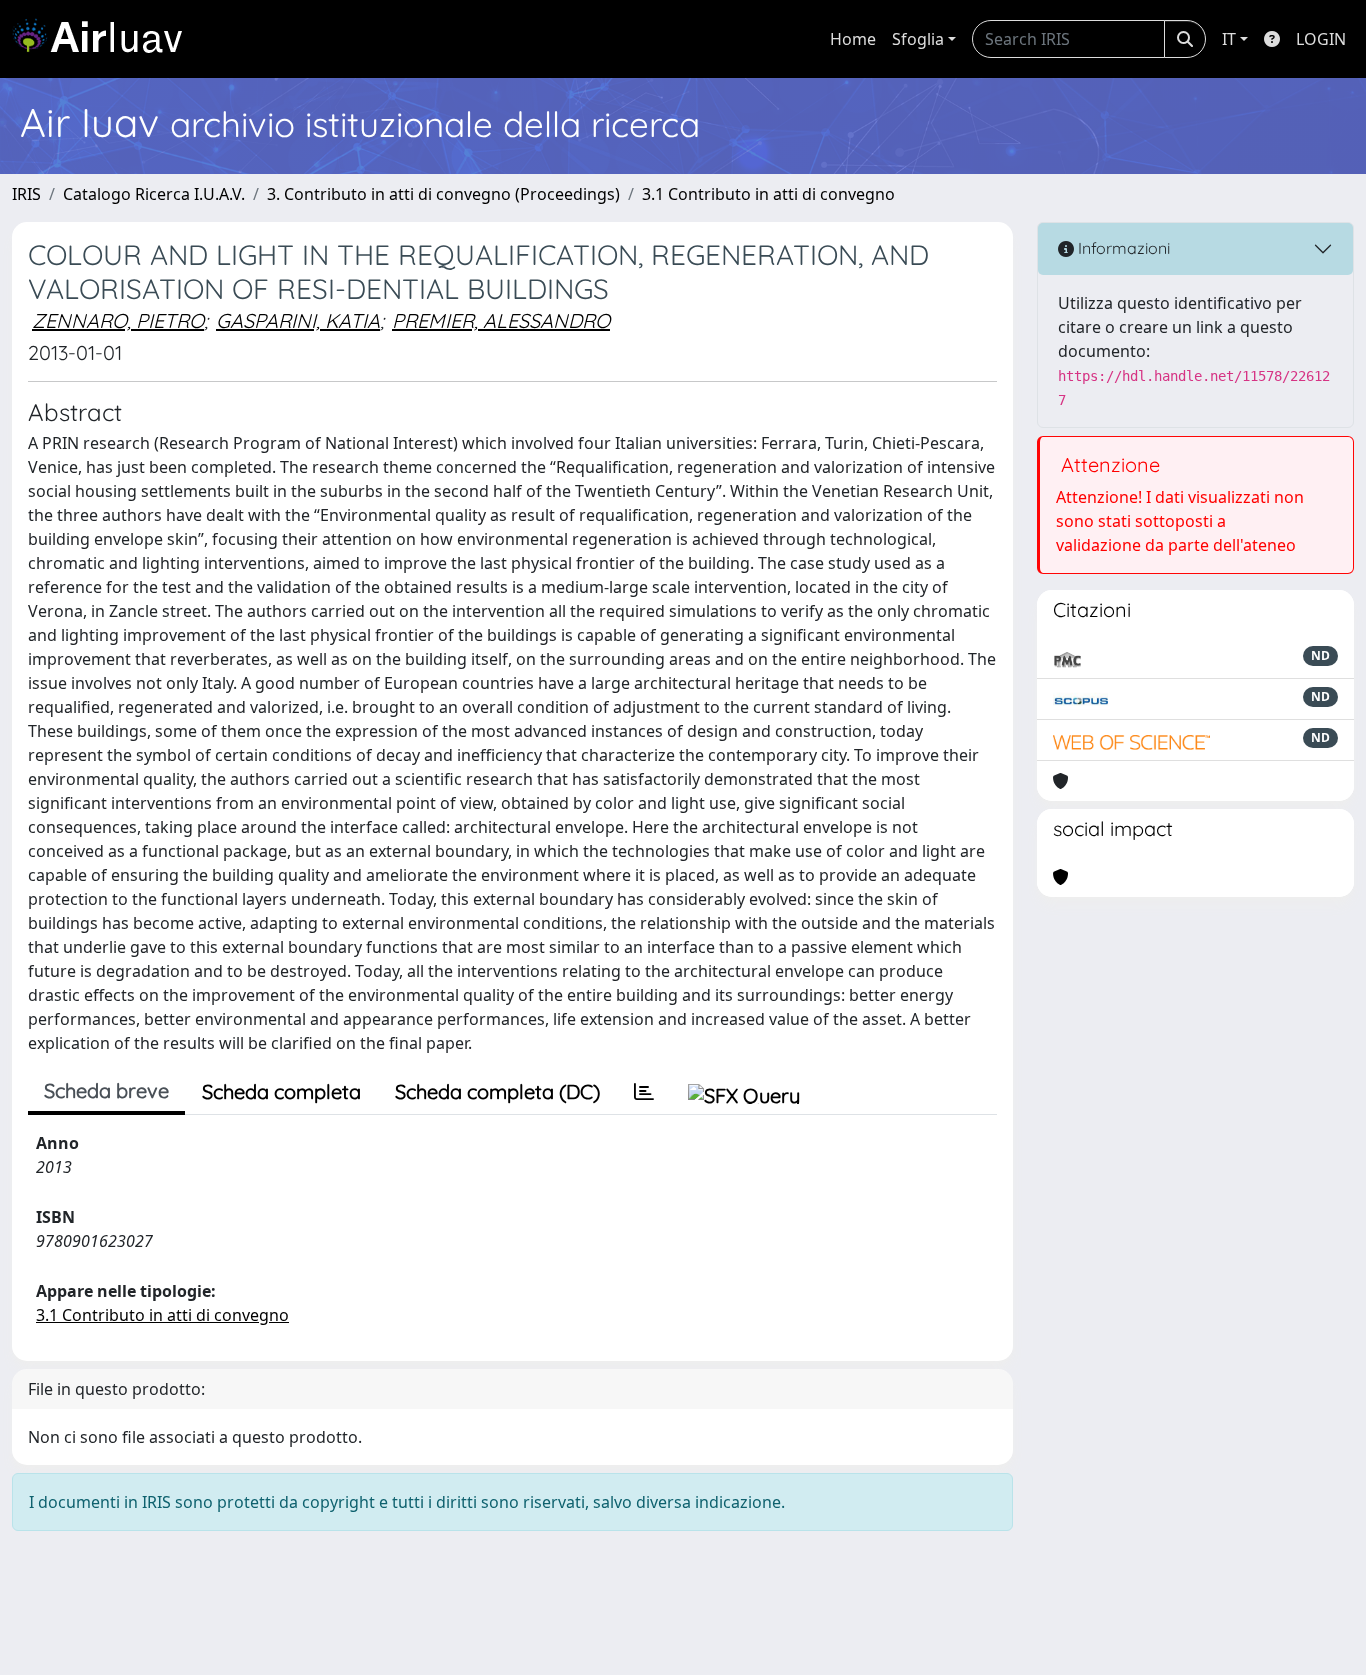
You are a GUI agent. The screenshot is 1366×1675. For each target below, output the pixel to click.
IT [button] (1229, 39)
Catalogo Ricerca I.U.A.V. (154, 194)
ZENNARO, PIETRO (118, 320)
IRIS (26, 194)
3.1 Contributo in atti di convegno (768, 194)
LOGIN (1321, 39)
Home (853, 39)
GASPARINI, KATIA (298, 320)
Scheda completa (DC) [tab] (497, 1091)
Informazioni (1122, 248)
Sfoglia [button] (918, 39)
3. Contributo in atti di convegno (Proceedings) (443, 194)
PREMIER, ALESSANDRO (501, 320)
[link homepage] (105, 39)
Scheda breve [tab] (106, 1090)
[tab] (644, 1092)
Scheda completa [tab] (281, 1091)
